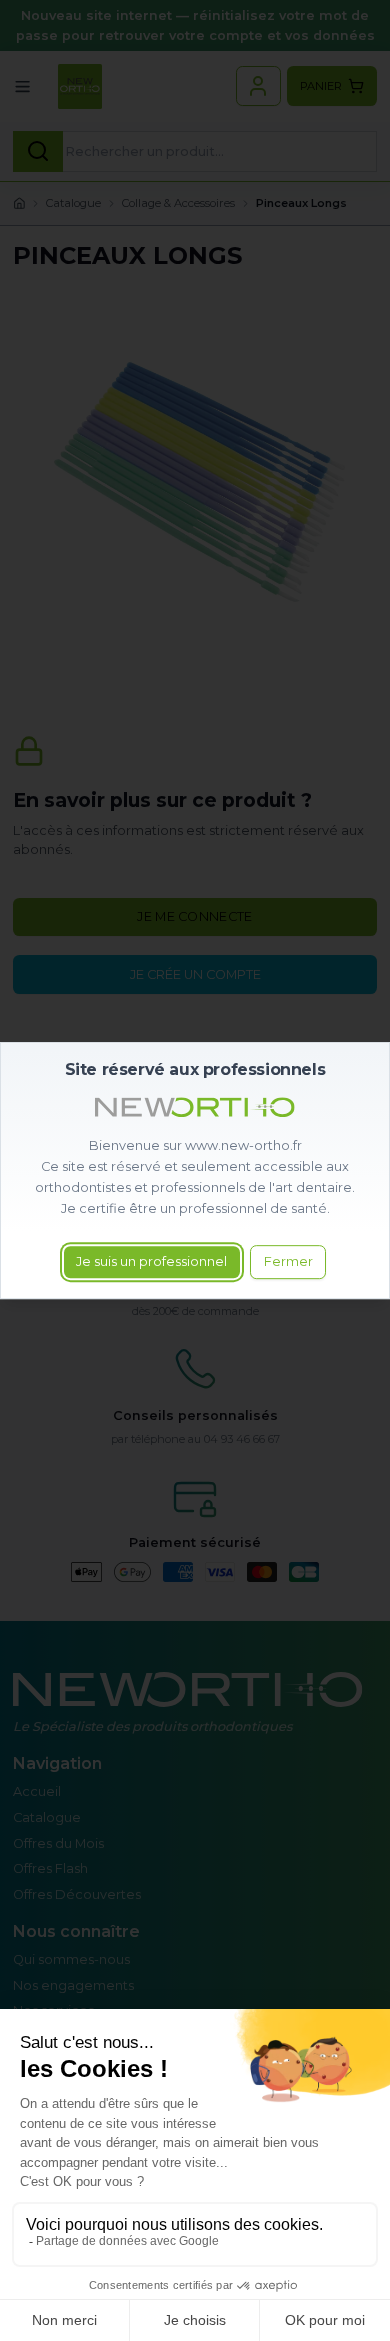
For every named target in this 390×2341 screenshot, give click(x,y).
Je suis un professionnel (151, 1262)
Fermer (288, 1262)
